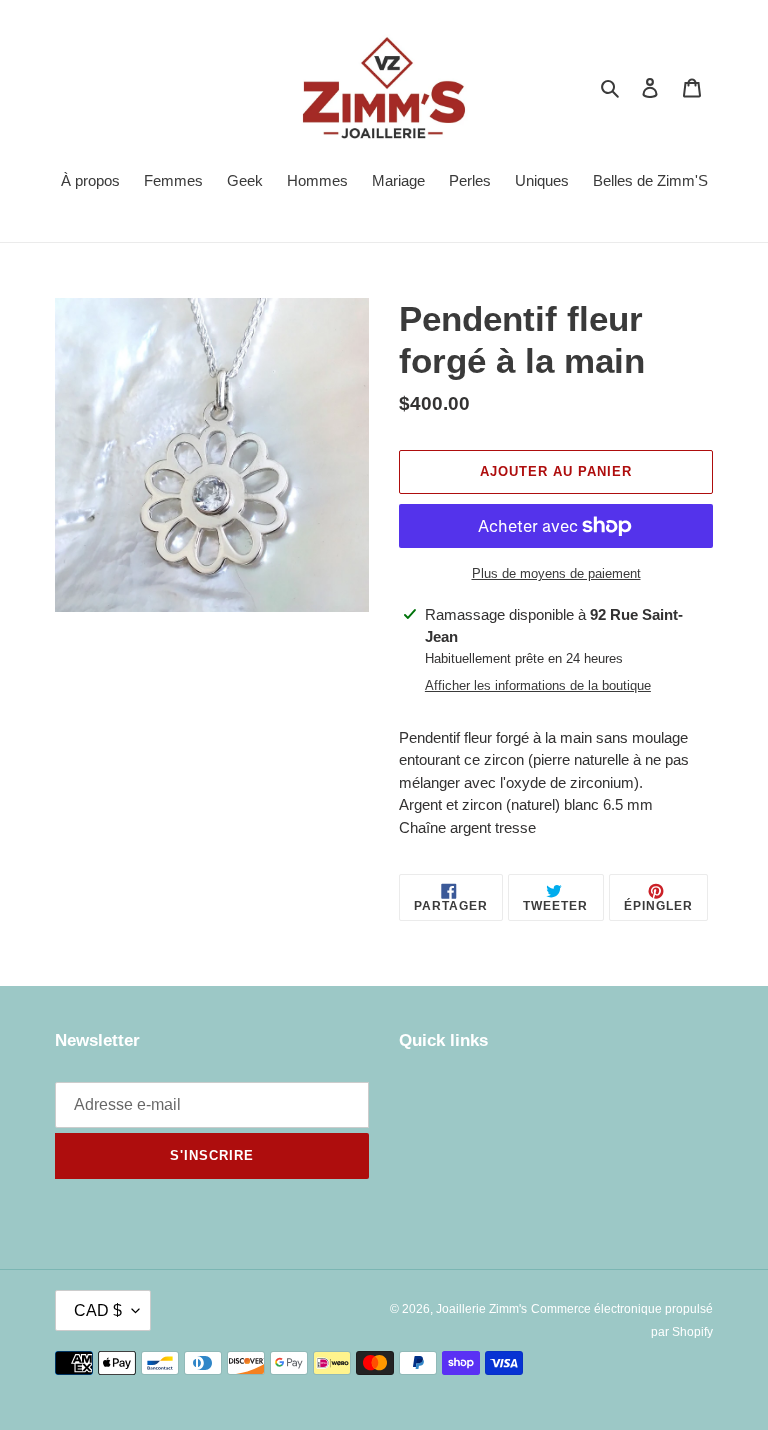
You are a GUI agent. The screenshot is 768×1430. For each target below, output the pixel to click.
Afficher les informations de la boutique (538, 685)
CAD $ (98, 1310)
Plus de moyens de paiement (556, 573)
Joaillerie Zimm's (481, 1309)
